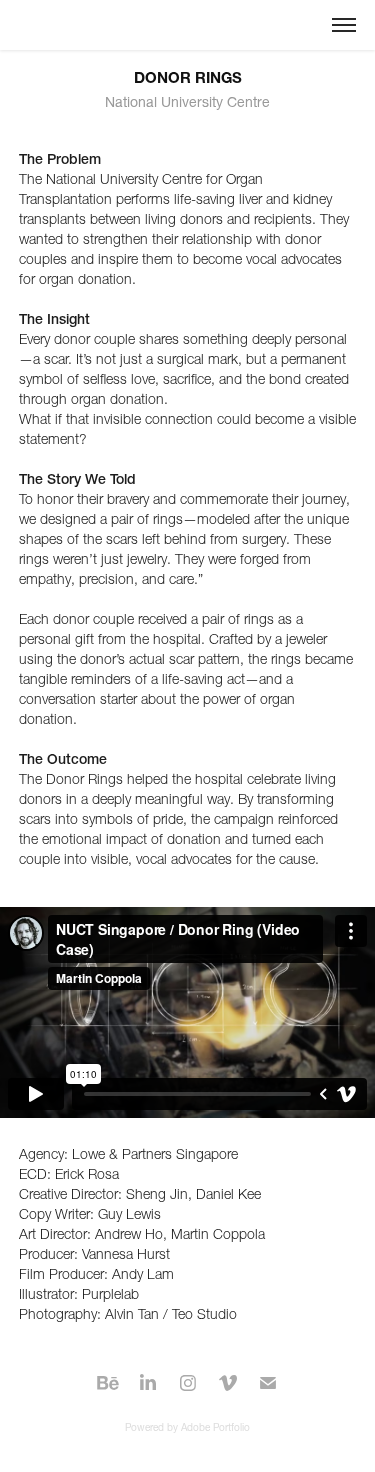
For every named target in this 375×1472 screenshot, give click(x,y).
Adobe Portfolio (215, 1427)
